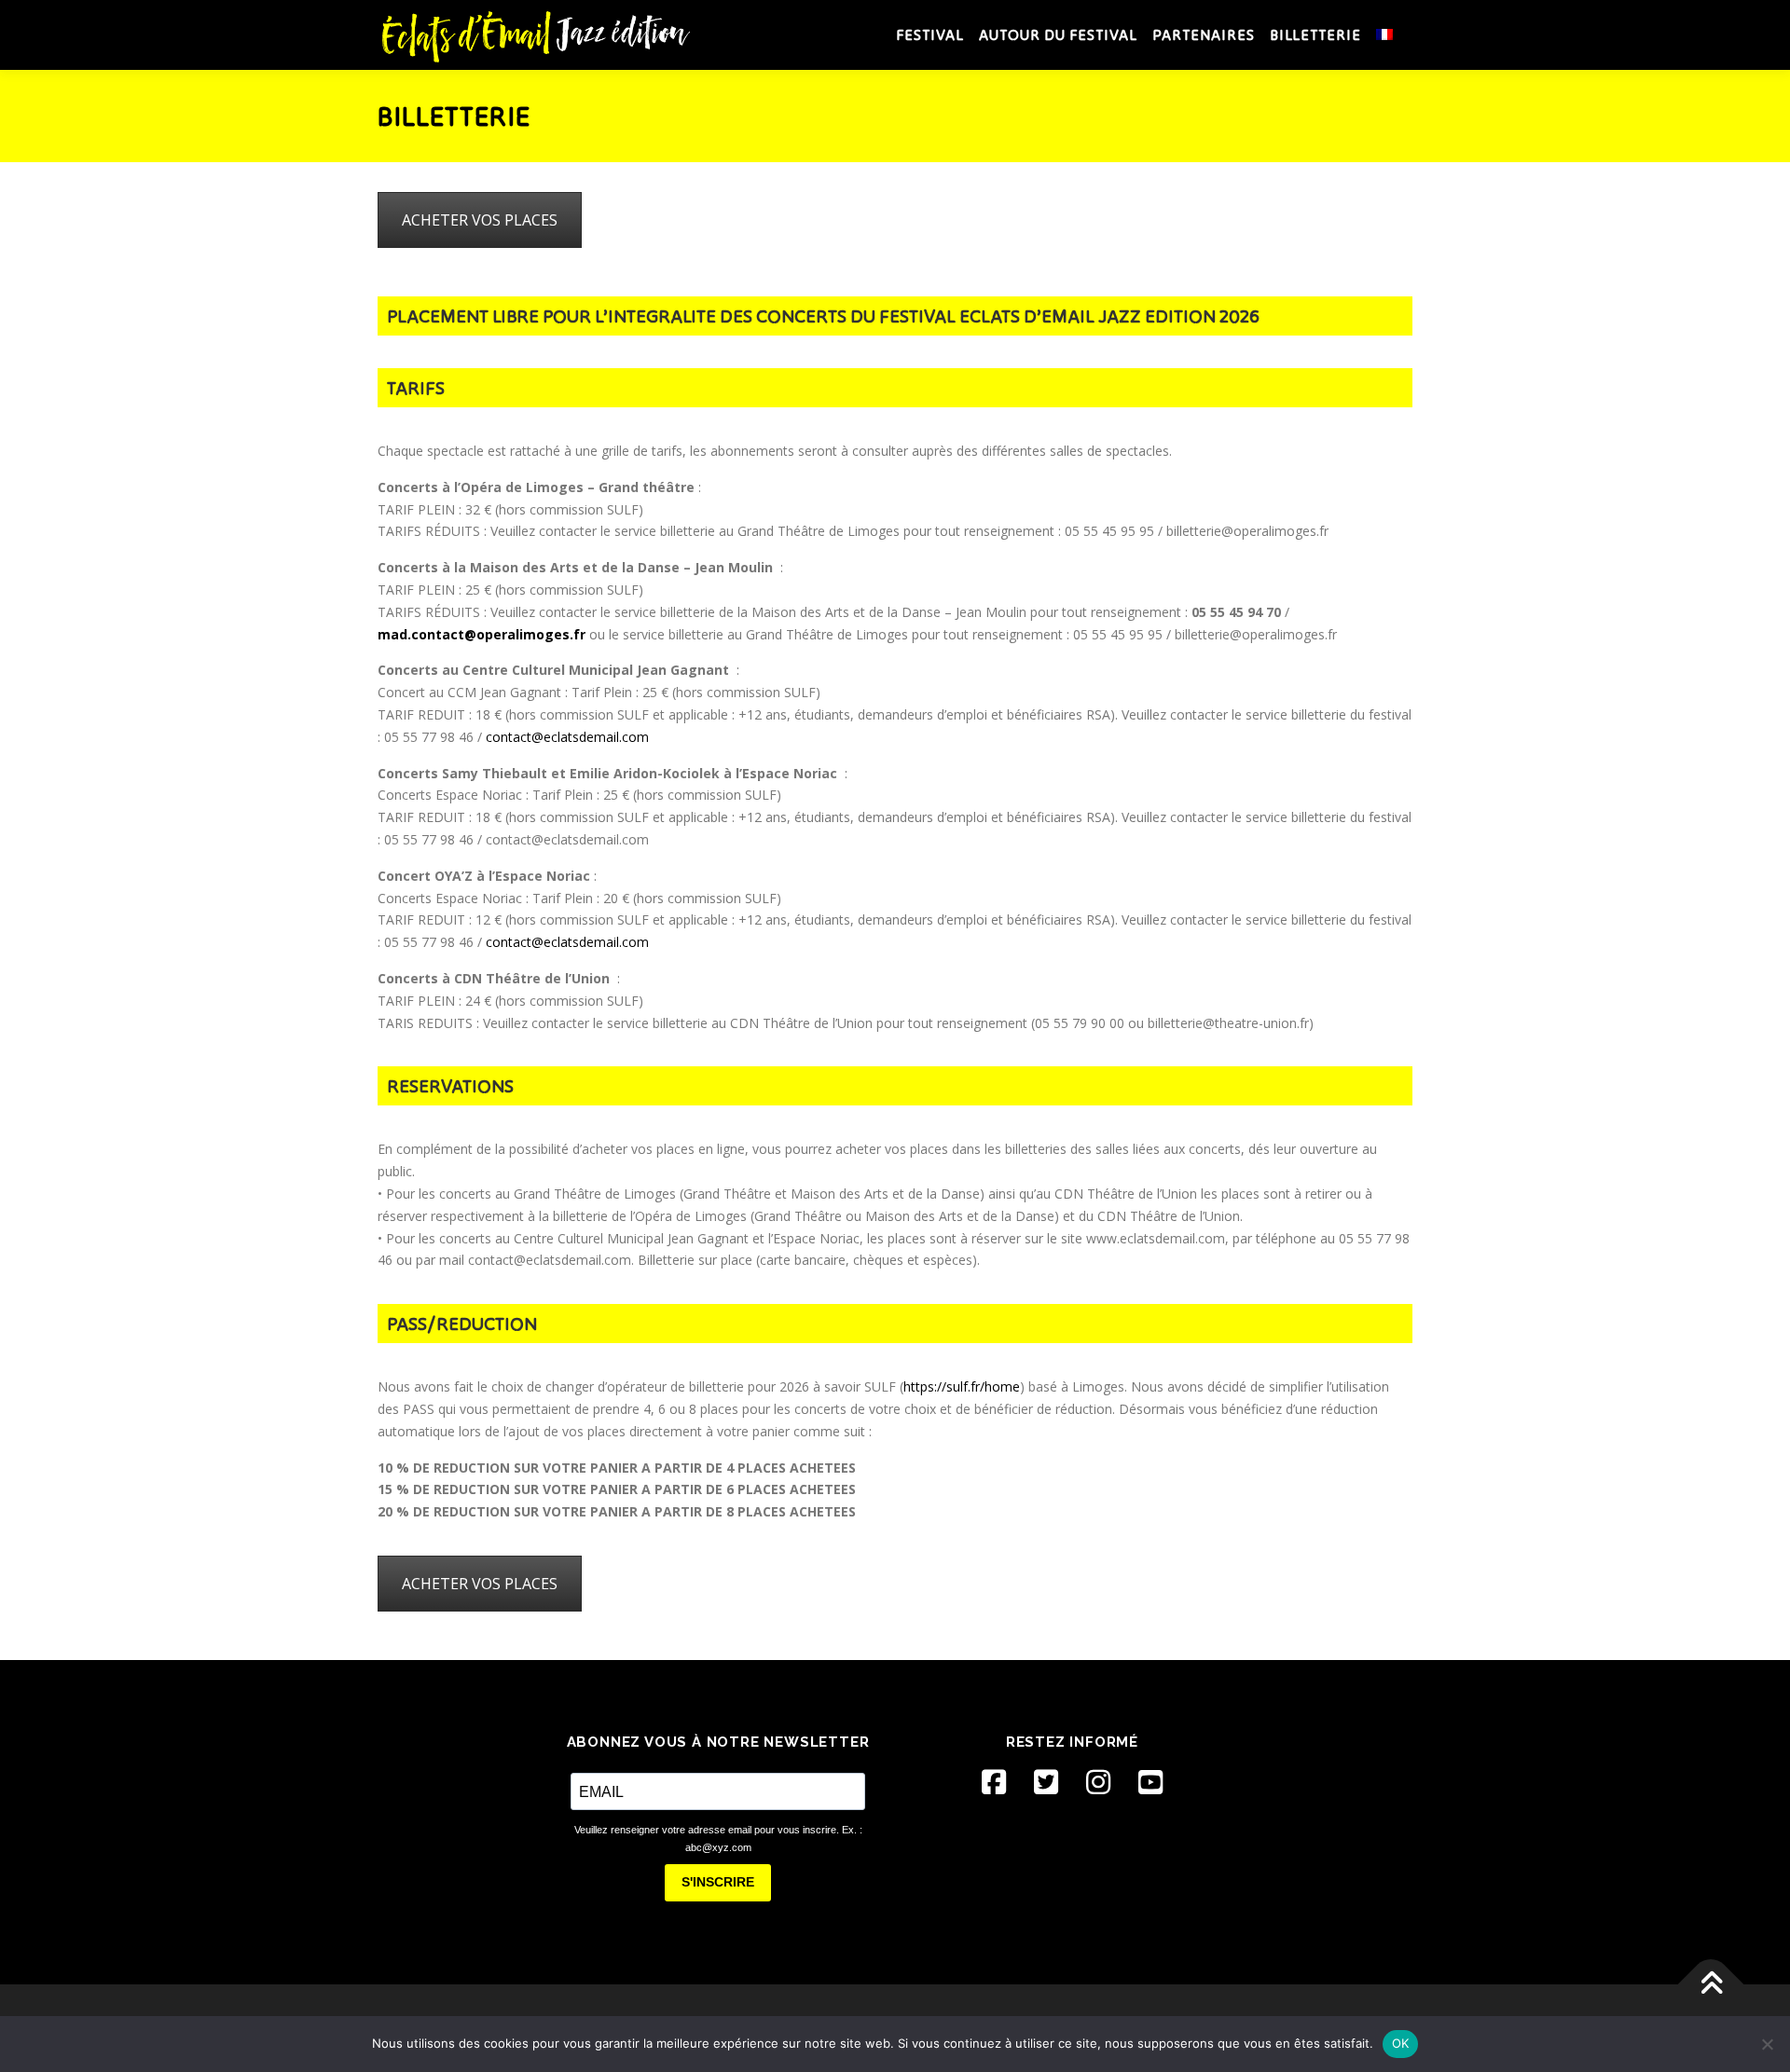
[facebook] (994, 1782)
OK (1401, 2043)
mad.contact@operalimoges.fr (482, 634)
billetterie (1315, 34)
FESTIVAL (930, 34)
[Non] (1767, 2044)
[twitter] (1046, 1782)
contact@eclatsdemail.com (567, 737)
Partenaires (1204, 34)
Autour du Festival (1058, 34)
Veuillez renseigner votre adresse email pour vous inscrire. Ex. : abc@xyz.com (718, 1839)
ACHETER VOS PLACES (480, 220)
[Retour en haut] (1711, 1984)
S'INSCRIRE (718, 1882)
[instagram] (1098, 1782)
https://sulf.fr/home (962, 1386)
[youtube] (1150, 1782)
